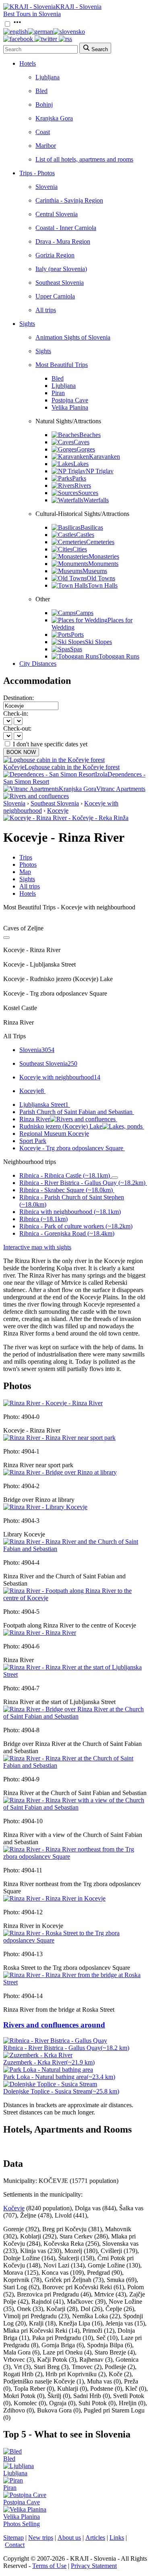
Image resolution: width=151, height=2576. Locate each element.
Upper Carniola (55, 296)
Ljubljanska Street (44, 1105)
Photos (28, 865)
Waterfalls (96, 500)
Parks (79, 478)
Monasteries (104, 556)
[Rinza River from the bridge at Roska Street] (75, 1982)
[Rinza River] (40, 1633)
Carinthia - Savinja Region (69, 200)
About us (69, 2538)
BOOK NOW (21, 752)
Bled (41, 91)
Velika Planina (70, 407)
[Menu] (17, 24)
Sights (27, 324)
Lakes (81, 464)
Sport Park (33, 1141)
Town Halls (103, 585)
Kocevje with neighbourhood (60, 1077)
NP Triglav (100, 471)
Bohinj (44, 105)
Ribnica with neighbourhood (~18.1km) (70, 1212)
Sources (88, 493)
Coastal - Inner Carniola (66, 228)
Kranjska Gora (54, 118)
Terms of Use (49, 2566)
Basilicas (92, 527)
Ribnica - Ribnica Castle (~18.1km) (65, 1175)
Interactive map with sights (37, 1247)
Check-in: (16, 713)
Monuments (103, 564)
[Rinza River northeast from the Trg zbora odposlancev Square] (75, 1856)
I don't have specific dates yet (50, 744)
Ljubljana (48, 77)
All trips (46, 310)
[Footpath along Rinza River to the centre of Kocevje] (75, 1598)
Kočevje (14, 2208)
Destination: (19, 698)
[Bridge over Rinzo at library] (60, 1472)
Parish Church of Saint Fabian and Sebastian (76, 1112)
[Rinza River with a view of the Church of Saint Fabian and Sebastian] (75, 1807)
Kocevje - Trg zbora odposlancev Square (71, 1148)
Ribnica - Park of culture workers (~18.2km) (76, 1226)
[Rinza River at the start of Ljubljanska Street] (75, 1674)
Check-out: (17, 728)
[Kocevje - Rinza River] (53, 1403)
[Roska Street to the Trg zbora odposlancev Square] (75, 1940)
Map (25, 872)
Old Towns (101, 578)
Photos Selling (22, 2524)
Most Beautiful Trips (62, 365)
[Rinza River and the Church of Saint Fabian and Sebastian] (75, 1549)
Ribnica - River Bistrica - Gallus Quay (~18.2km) (82, 1183)
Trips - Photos (37, 173)
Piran (58, 393)
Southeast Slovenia (60, 283)
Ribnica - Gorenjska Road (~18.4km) (67, 1233)
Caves (82, 442)
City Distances (38, 664)
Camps (85, 613)
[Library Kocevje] (45, 1507)
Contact (15, 2545)
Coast (43, 132)
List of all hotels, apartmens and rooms (84, 159)
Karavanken (104, 457)
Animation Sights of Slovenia (73, 337)
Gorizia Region (55, 255)
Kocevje (58, 811)
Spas (76, 649)
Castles (85, 535)
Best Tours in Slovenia (32, 14)
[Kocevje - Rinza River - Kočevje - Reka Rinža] (66, 818)
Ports (77, 635)
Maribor (46, 146)
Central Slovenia (57, 214)
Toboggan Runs (119, 656)
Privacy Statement (94, 2566)
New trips (41, 2538)
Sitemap (13, 2538)
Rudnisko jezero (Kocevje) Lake (61, 1126)
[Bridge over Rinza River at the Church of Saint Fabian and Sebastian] (75, 1716)
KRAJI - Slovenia (79, 7)
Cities (80, 549)
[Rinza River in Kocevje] (54, 1898)
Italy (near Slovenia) (61, 269)
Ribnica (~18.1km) (43, 1219)
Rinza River (35, 1119)
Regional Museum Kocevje (54, 1134)
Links (117, 2538)
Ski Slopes (98, 642)
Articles (95, 2538)
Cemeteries (100, 542)
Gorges (86, 449)
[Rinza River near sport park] (59, 1438)
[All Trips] (6, 938)
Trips (26, 857)
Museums (95, 571)
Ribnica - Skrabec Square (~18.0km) (66, 1190)
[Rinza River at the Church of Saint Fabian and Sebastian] (75, 1765)
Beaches (90, 435)
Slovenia (47, 187)
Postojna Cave (70, 400)
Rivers (83, 486)
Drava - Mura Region (63, 241)
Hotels (28, 63)
